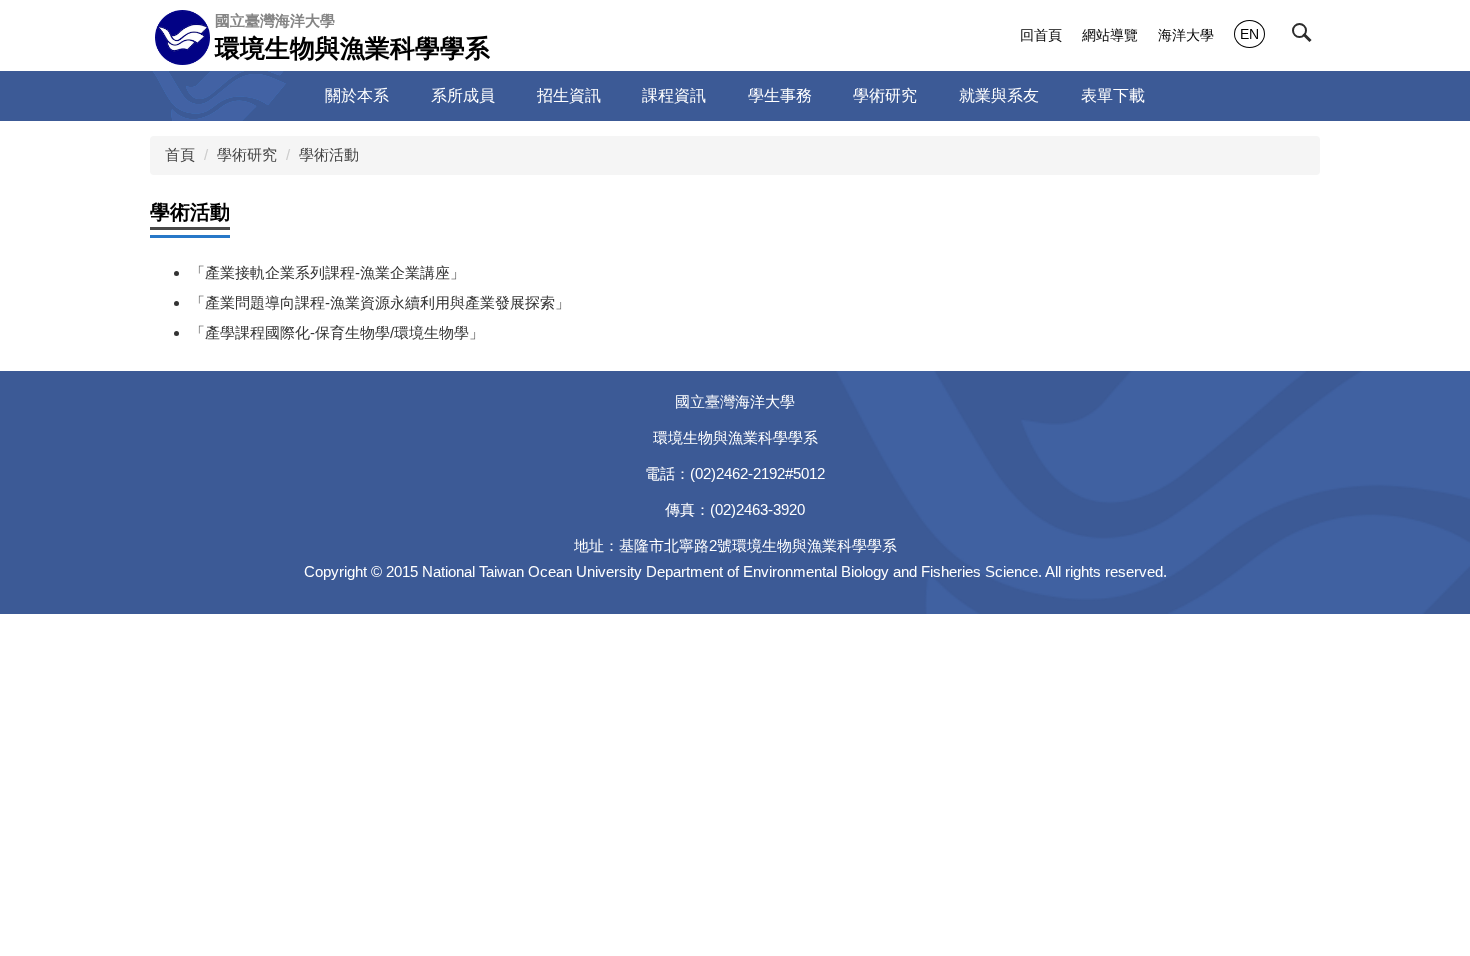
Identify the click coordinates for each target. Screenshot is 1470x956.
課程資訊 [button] (674, 95)
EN (1249, 34)
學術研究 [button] (885, 95)
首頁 (180, 154)
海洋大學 (1186, 35)
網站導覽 (1110, 35)
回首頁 (1041, 35)
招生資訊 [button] (569, 95)
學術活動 (329, 154)
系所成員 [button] (463, 95)
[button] (1306, 37)
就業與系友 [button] (999, 95)
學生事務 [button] (780, 95)
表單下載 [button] (1113, 95)
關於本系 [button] (357, 95)
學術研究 (247, 154)
